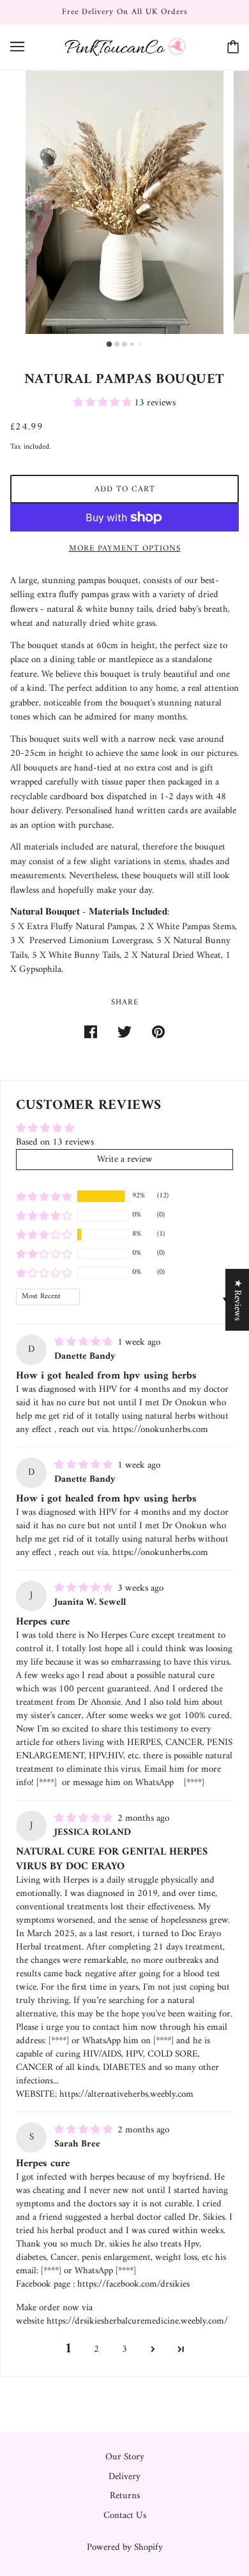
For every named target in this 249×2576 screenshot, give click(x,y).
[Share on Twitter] (124, 1033)
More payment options (125, 548)
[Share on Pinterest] (158, 1033)
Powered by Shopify (125, 2548)
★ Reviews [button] (237, 1300)
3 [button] (124, 2349)
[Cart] (233, 47)
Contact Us (125, 2516)
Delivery (124, 2477)
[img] (85, 1342)
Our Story (125, 2457)
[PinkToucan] (125, 47)
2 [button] (96, 2349)
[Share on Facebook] (91, 1033)
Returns (125, 2496)
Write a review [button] (125, 1160)
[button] (104, 403)
